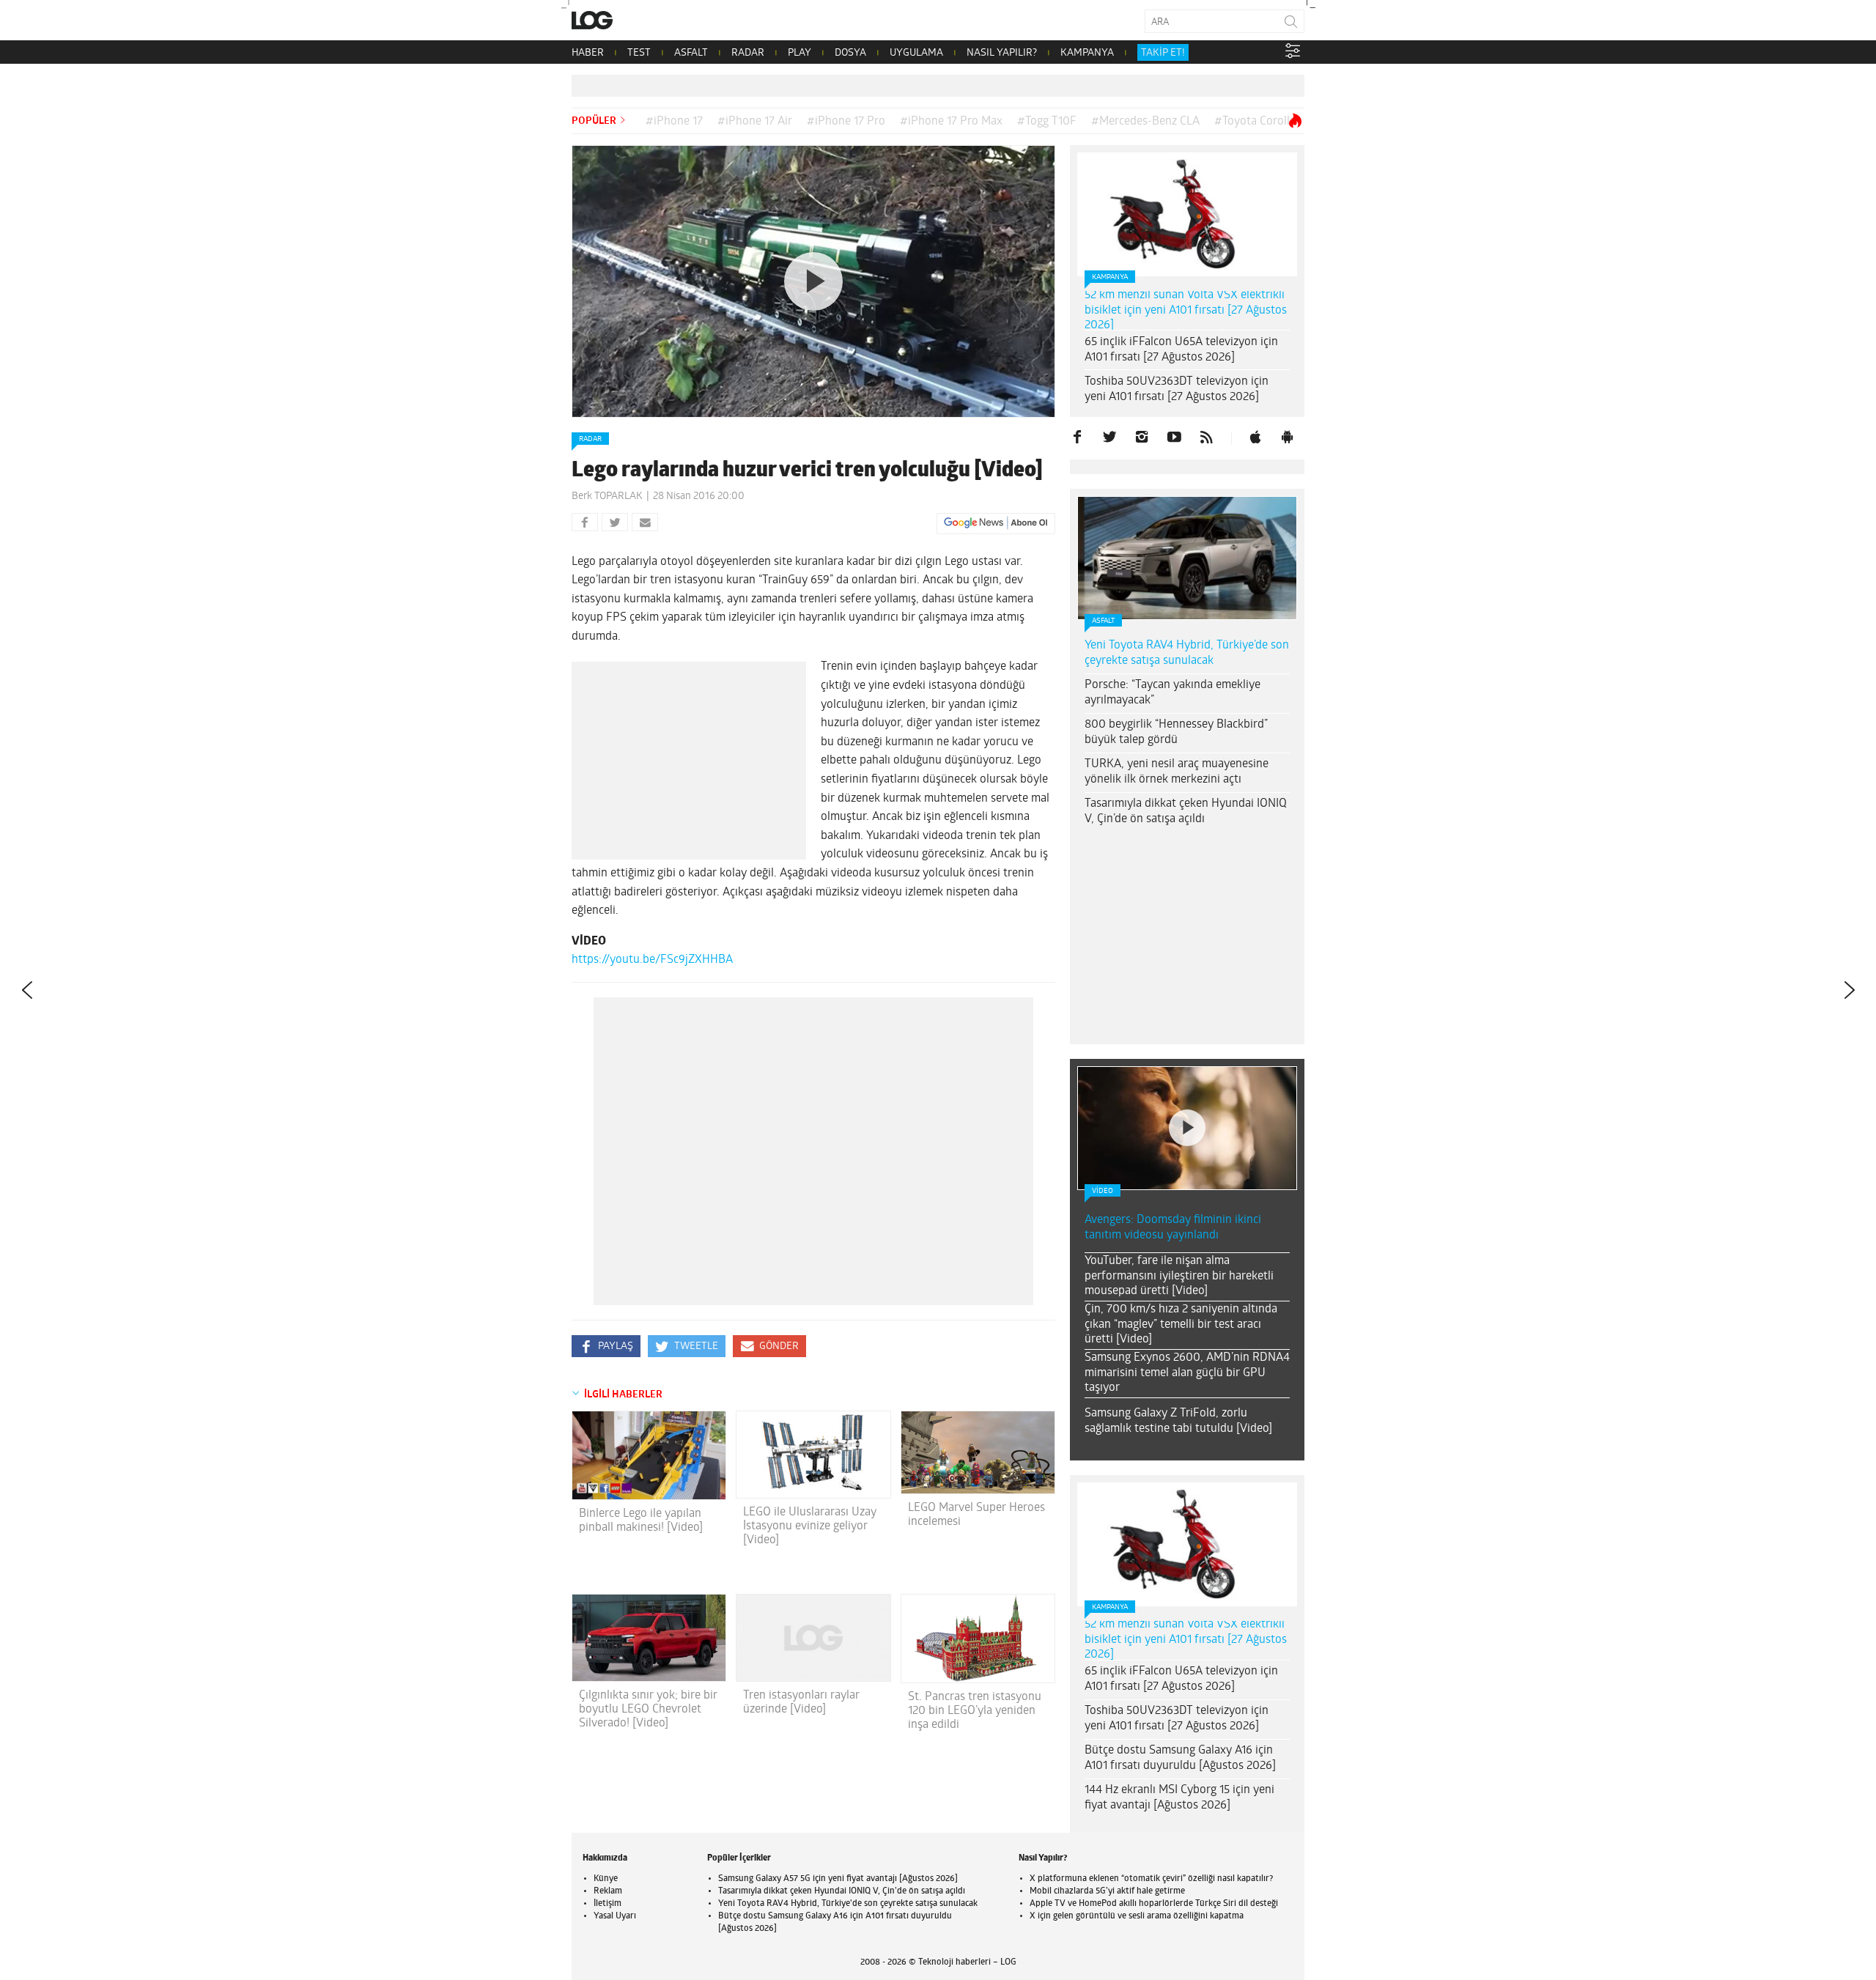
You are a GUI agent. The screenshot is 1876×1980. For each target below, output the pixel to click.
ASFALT (691, 53)
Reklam (608, 1891)
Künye (606, 1879)
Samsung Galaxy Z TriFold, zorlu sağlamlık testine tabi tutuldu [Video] (1178, 1421)
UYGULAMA (916, 53)
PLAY (799, 53)
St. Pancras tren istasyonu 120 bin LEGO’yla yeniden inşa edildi (975, 1711)
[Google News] (996, 523)
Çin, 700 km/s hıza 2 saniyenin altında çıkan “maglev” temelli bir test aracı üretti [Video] (1181, 1325)
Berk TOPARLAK (607, 496)
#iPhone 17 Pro (846, 122)
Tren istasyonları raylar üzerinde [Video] (801, 1703)
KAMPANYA (1087, 53)
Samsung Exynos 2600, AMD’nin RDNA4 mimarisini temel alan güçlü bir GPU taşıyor (1187, 1373)
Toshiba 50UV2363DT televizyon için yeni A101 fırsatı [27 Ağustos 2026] (1177, 389)
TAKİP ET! (1163, 53)
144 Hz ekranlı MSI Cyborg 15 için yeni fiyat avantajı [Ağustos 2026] (1179, 1798)
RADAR (748, 53)
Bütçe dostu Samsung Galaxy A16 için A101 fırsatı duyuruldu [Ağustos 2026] (1180, 1758)
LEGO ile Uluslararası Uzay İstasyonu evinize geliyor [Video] (810, 1526)
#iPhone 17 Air (755, 122)
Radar (590, 439)
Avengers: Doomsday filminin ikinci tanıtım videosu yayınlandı (1173, 1228)
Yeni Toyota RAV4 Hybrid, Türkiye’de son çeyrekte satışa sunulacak (1187, 653)
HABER (588, 53)
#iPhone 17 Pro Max (951, 122)
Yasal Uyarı (615, 1916)
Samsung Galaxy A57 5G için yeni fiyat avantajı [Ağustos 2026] (838, 1879)
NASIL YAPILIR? (1002, 53)
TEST (639, 53)
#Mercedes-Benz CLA (1145, 122)
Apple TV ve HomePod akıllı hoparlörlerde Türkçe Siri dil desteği (1154, 1904)
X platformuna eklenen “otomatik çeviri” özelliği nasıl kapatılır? (1151, 1879)
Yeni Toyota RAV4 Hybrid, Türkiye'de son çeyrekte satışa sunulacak (848, 1904)
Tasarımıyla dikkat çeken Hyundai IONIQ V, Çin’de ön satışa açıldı (1186, 812)
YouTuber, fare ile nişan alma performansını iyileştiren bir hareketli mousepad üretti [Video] (1179, 1277)
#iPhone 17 (674, 122)
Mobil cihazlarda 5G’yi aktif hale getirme (1107, 1891)
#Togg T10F (1047, 122)
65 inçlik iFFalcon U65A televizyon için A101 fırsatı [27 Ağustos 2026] (1181, 350)
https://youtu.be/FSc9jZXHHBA (652, 960)
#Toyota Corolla (1255, 122)
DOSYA (850, 53)
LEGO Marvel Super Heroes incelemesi (976, 1515)
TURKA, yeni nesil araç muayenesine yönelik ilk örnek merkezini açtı (1177, 772)
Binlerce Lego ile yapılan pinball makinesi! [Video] (641, 1521)
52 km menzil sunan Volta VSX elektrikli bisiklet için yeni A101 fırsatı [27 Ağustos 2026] (1186, 311)
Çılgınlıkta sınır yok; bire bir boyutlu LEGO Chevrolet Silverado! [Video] (648, 1710)
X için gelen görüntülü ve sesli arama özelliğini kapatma (1137, 1916)
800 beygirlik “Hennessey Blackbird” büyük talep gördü (1176, 732)
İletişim (608, 1904)
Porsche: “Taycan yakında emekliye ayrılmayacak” (1172, 693)
